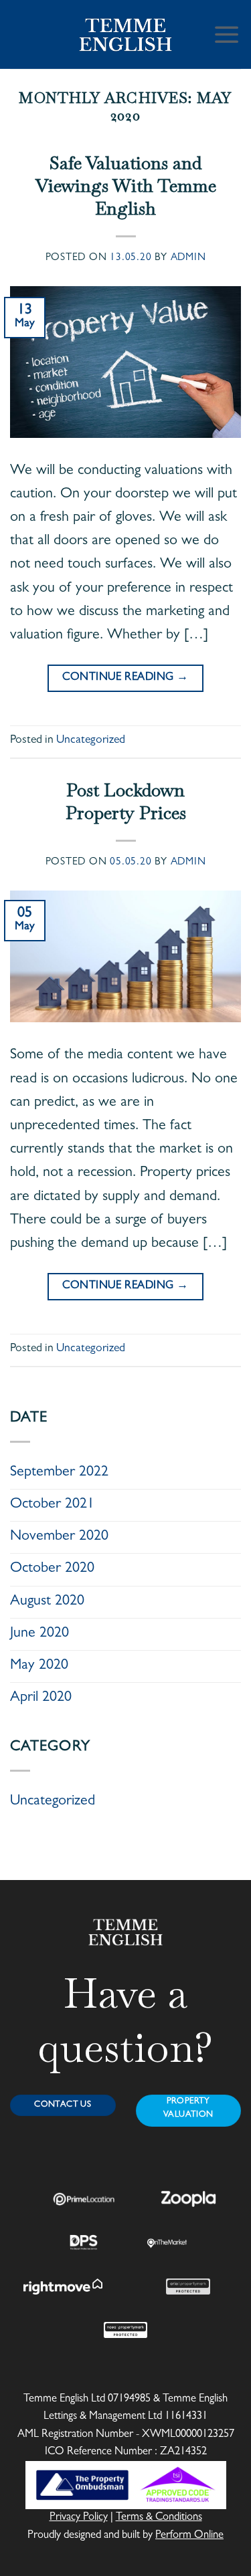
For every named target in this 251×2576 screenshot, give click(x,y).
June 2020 (39, 1634)
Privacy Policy (79, 2518)
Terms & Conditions (159, 2518)
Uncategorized (91, 741)
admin (188, 258)
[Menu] (227, 34)
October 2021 (52, 1505)
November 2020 (59, 1537)
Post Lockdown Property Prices (126, 802)
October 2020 (52, 1569)
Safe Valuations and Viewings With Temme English (126, 186)
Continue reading (125, 678)
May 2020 (39, 1666)
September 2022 (59, 1473)
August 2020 (47, 1602)
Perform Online (189, 2536)
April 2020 (41, 1698)
